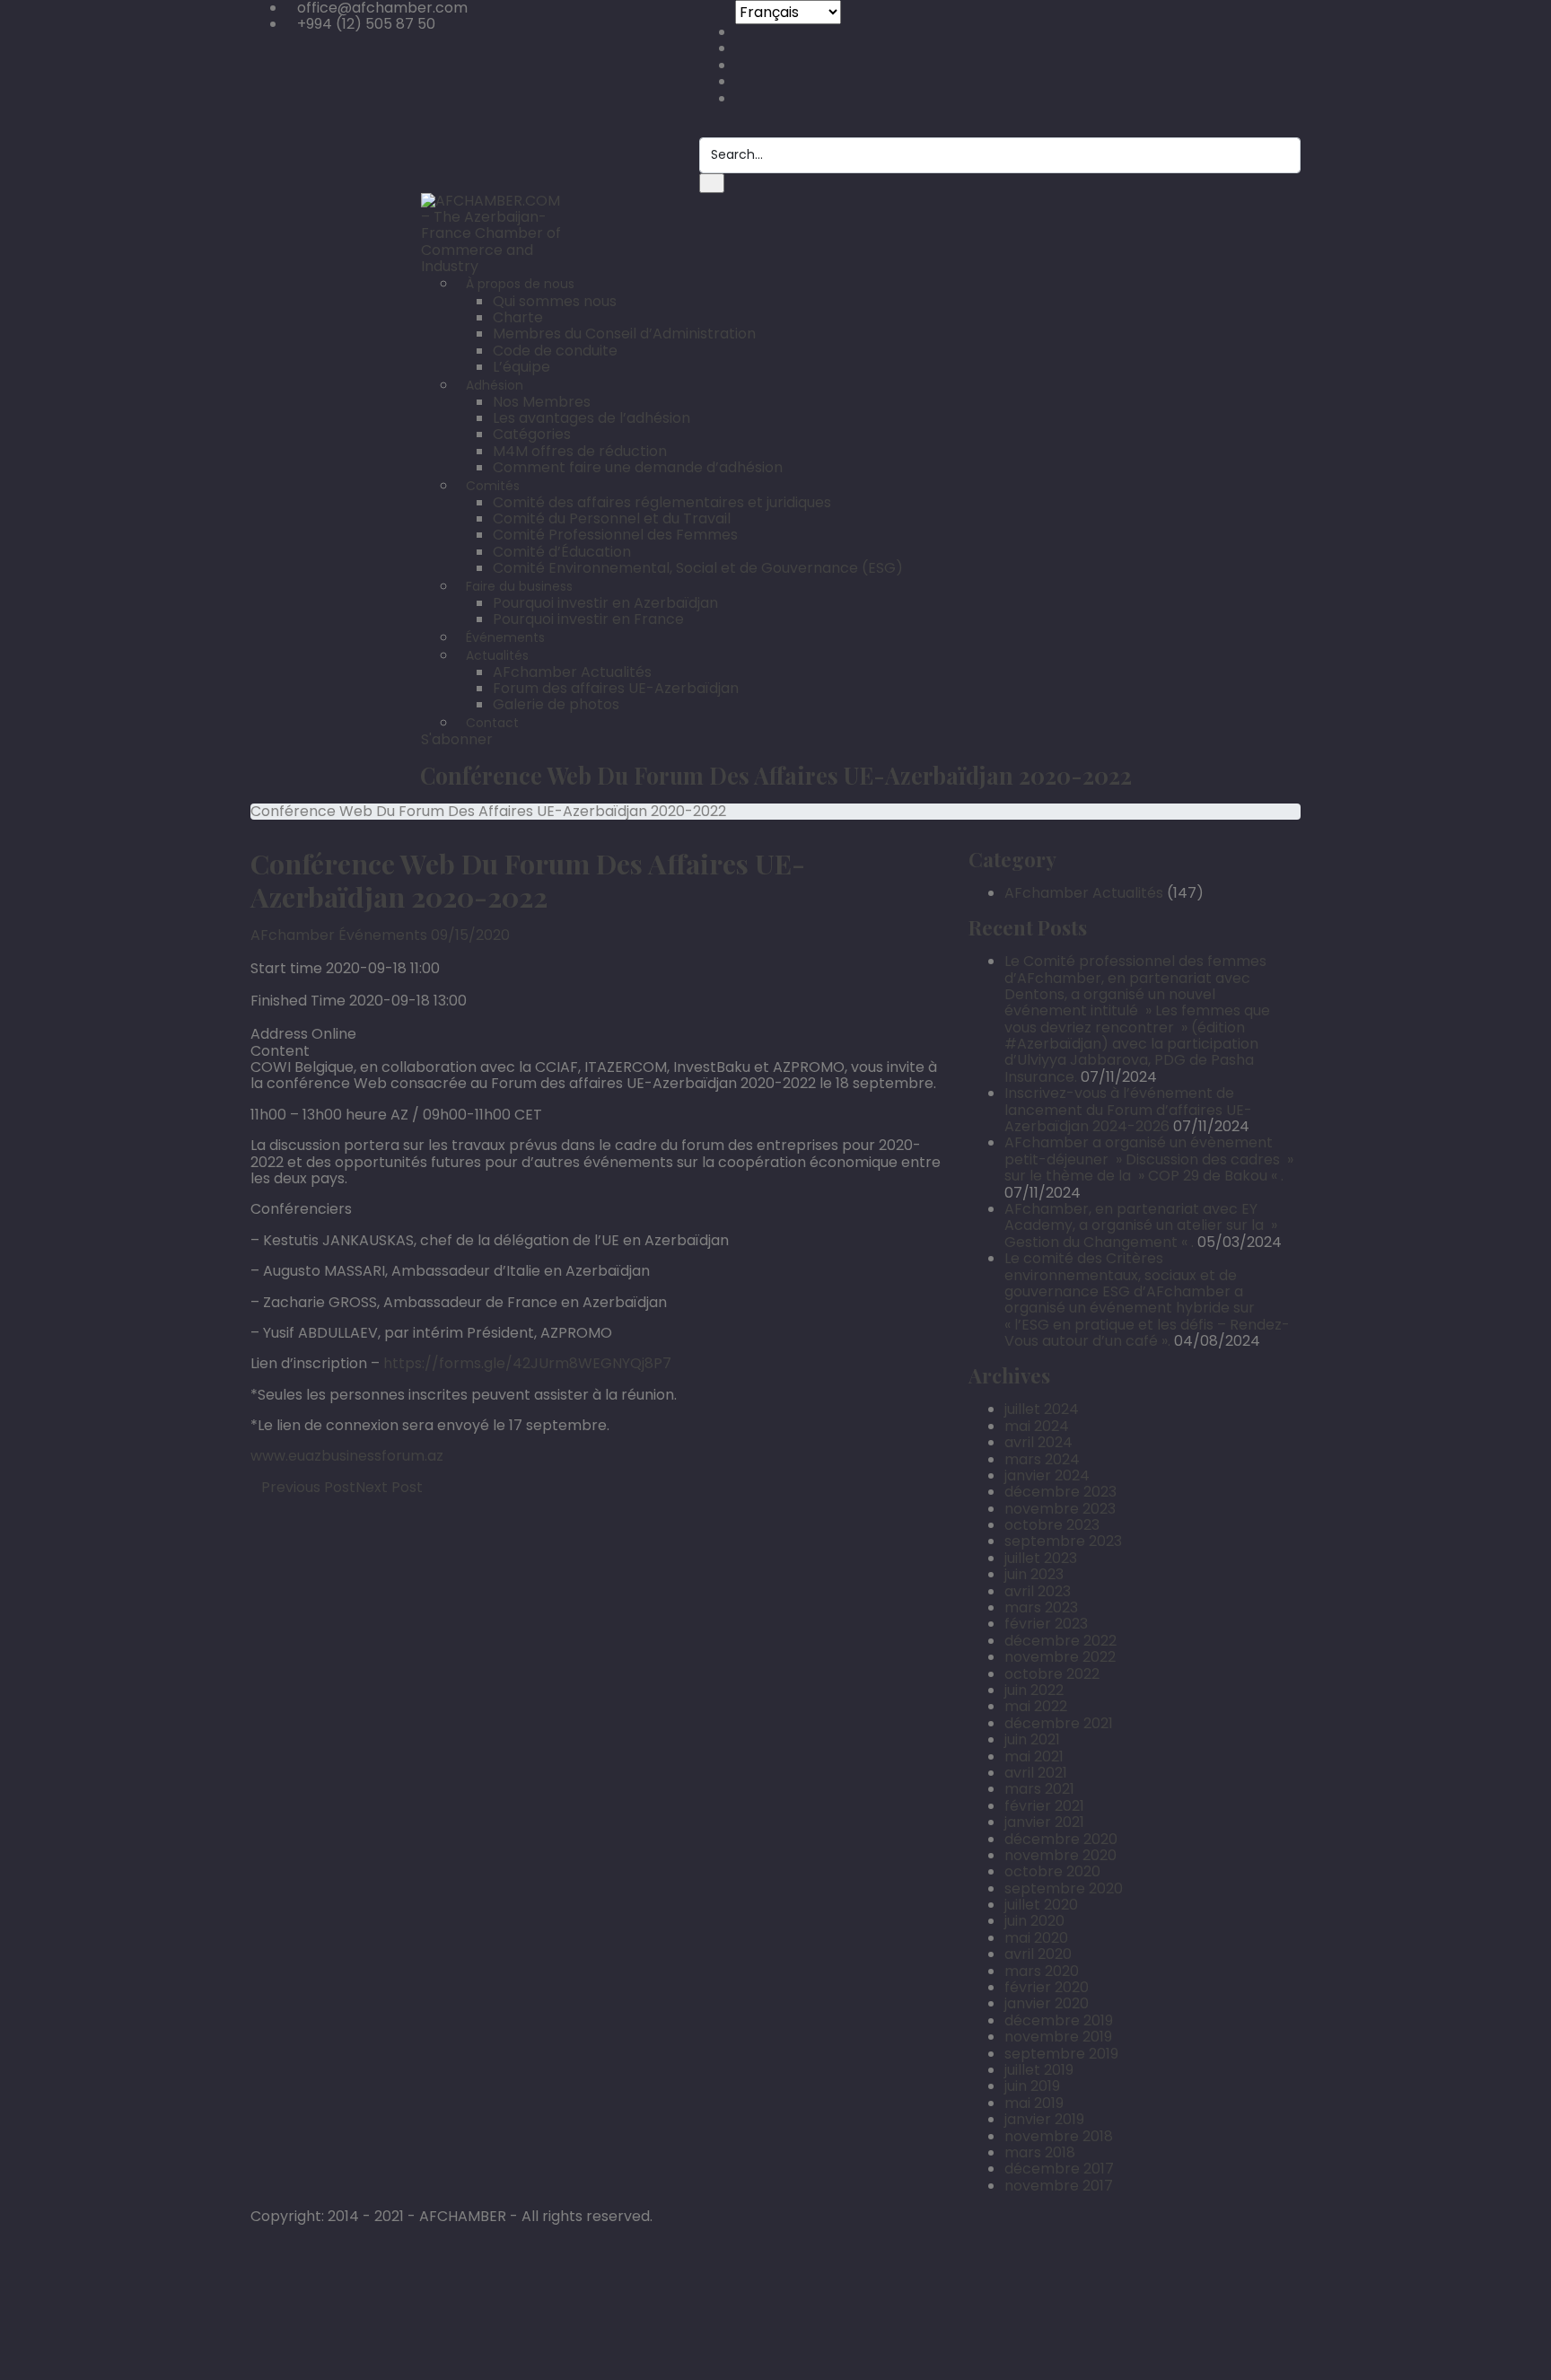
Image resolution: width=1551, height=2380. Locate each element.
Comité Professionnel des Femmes (615, 535)
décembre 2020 (1061, 1839)
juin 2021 (1032, 1739)
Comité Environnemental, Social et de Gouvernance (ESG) (698, 568)
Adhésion (495, 385)
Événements (505, 637)
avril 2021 (1036, 1773)
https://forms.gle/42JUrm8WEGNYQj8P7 (527, 1363)
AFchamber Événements (339, 935)
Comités (493, 486)
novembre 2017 (1059, 2186)
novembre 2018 (1059, 2136)
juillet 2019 (1039, 2070)
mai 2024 (1037, 1426)
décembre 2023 (1060, 1492)
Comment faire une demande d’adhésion (638, 467)
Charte (518, 317)
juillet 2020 (1041, 1905)
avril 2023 (1038, 1591)
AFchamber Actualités (572, 672)
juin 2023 (1034, 1574)
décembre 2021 (1059, 1723)
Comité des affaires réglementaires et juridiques (662, 502)
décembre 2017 (1059, 2169)
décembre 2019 (1059, 2020)
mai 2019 (1034, 2103)
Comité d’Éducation (562, 552)
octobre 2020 (1052, 1871)
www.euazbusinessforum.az (347, 1456)
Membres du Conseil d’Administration (624, 334)
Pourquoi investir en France (588, 619)
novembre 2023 (1060, 1509)
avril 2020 (1038, 1954)
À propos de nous (520, 284)
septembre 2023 (1063, 1541)
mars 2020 (1042, 1971)
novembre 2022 (1060, 1657)
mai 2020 (1036, 1938)
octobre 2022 (1052, 1674)
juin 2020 (1034, 1921)
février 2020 (1047, 1987)
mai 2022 (1036, 1706)
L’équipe (521, 367)
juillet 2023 (1041, 1558)
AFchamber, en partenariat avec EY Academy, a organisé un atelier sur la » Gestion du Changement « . (1141, 1225)
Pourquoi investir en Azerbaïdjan (605, 603)
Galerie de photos (556, 704)
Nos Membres (542, 402)
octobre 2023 (1052, 1525)
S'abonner (457, 739)
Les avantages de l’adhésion (591, 418)
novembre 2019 (1058, 2037)
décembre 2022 (1060, 1641)
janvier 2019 (1044, 2119)
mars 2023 (1041, 1607)
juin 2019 (1032, 2086)
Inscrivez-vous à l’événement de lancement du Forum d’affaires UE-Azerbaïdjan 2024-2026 (1128, 1110)
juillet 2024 (1042, 1409)
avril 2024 (1038, 1442)
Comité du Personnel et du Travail (612, 518)
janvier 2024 (1047, 1475)
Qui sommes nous (555, 301)
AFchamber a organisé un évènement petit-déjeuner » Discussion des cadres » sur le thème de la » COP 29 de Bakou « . (1149, 1159)
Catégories (532, 434)
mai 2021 (1034, 1756)
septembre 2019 (1061, 2054)
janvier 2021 (1044, 1822)
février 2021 (1044, 1806)
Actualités (497, 655)
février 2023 (1046, 1624)
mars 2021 (1039, 1789)
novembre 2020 (1060, 1855)
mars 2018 (1040, 2152)
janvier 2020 (1047, 2003)
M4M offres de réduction (580, 451)
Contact (492, 723)
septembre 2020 (1064, 1888)
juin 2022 (1034, 1690)
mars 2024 (1042, 1459)
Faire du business (519, 586)
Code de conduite (555, 351)
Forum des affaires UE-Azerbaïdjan (616, 688)
